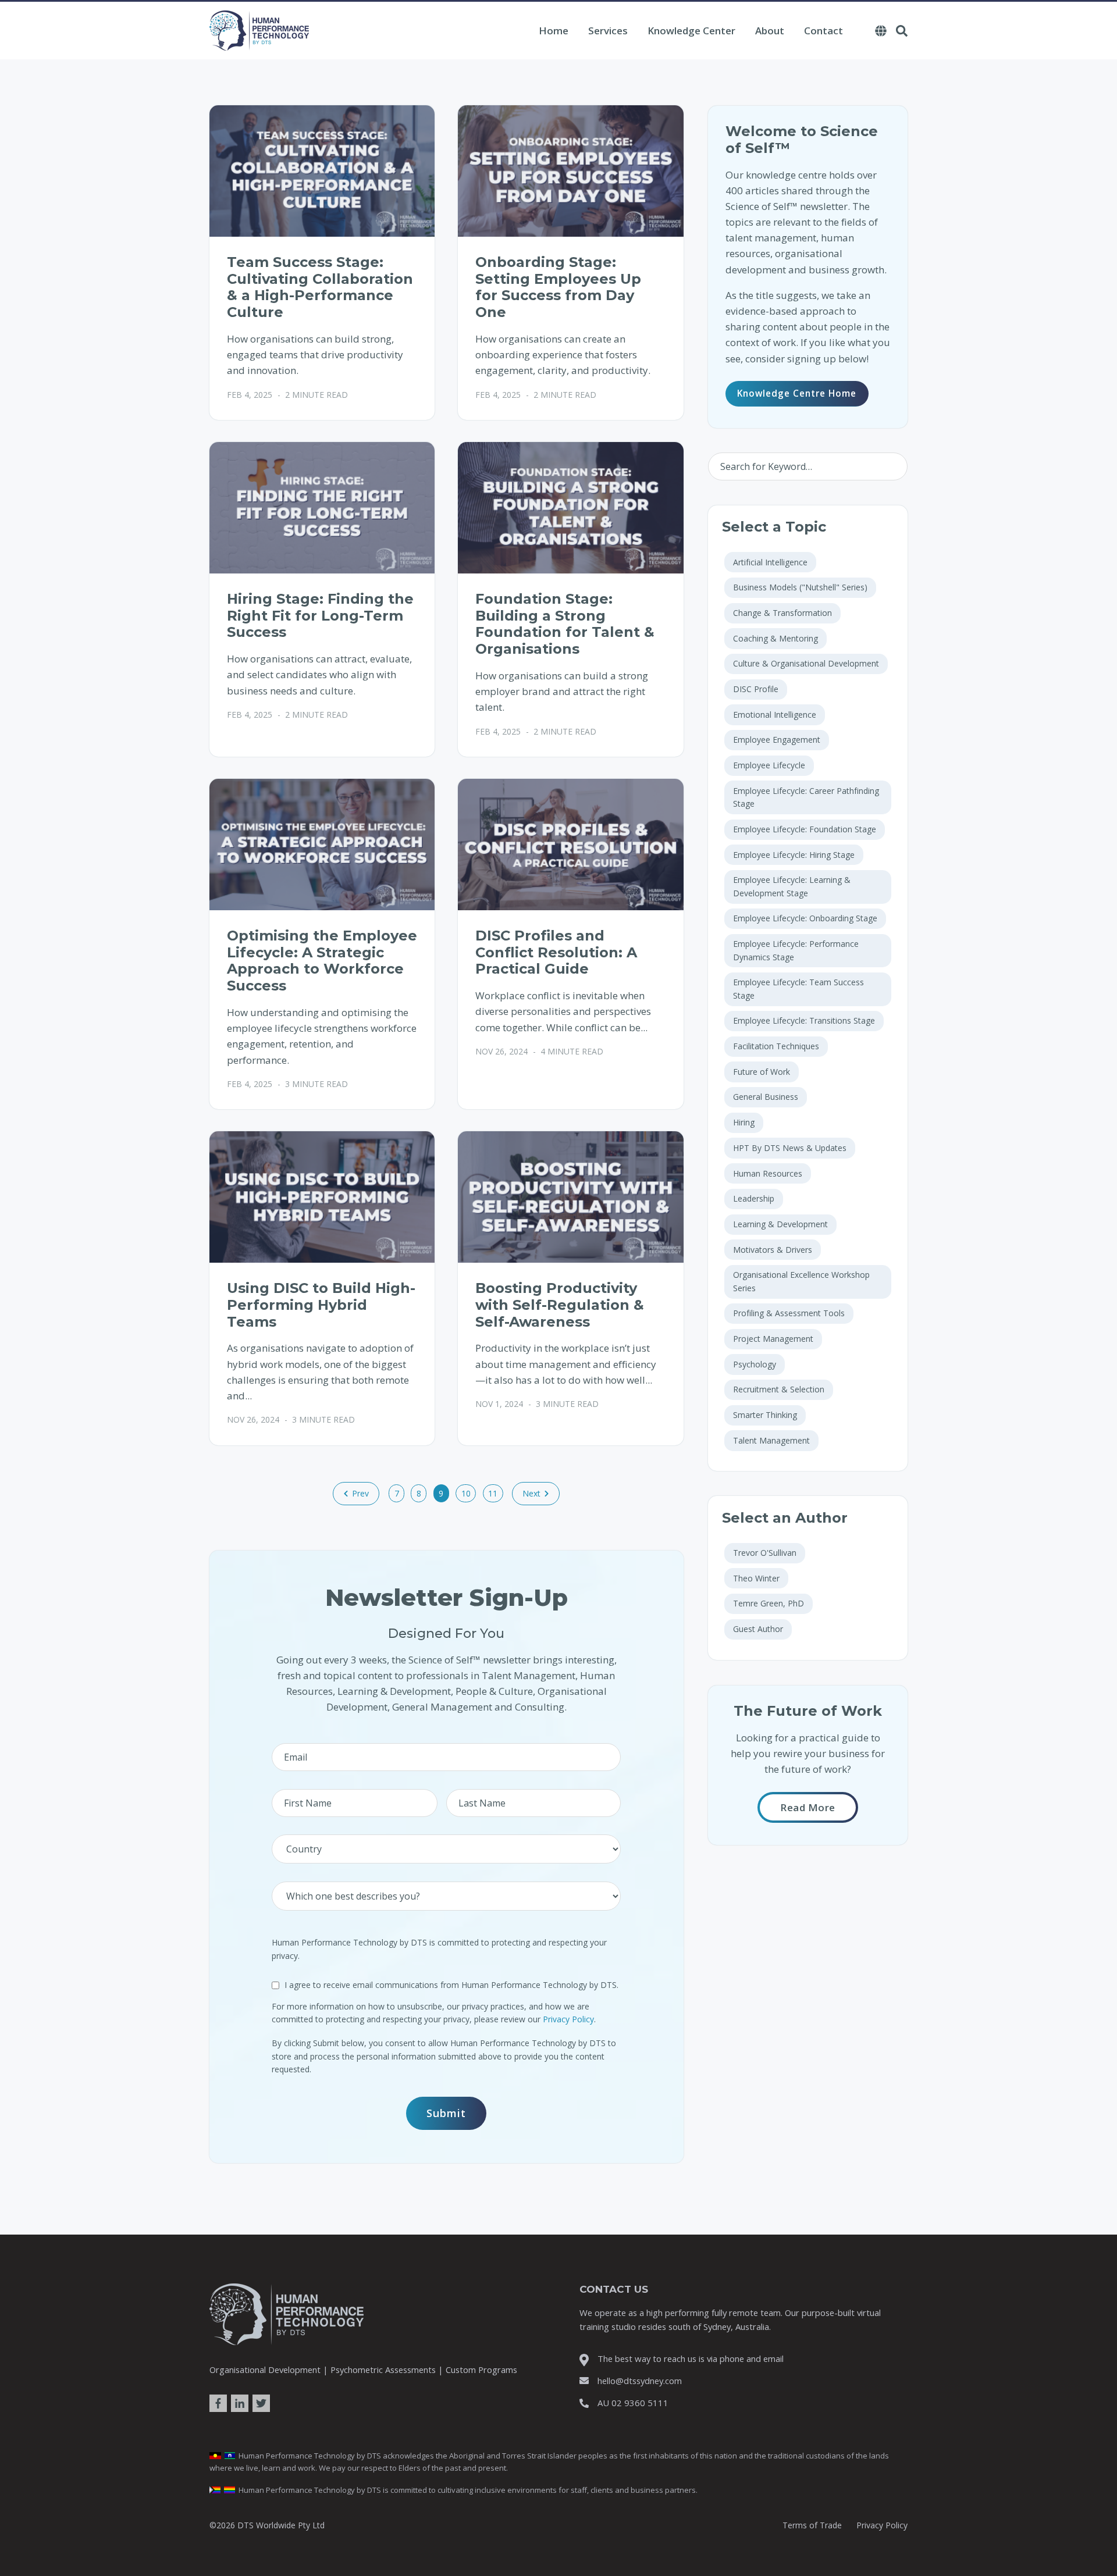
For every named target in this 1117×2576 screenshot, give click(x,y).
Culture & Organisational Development (806, 663)
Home (554, 31)
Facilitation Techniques (776, 1046)
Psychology (755, 1364)
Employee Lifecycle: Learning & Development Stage (792, 886)
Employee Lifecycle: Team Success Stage (798, 988)
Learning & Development (780, 1224)
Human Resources (768, 1173)
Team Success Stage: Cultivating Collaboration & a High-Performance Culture (320, 287)
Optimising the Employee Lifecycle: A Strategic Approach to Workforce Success (322, 961)
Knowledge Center (691, 31)
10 (466, 1493)
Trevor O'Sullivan (765, 1553)
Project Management (773, 1339)
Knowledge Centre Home (797, 393)
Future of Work (762, 1072)
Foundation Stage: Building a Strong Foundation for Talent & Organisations (565, 624)
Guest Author (758, 1629)
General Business (766, 1097)
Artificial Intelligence (770, 562)
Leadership (754, 1198)
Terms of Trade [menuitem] (812, 2525)
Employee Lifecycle (769, 765)
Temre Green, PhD (769, 1603)
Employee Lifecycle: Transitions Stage (804, 1020)
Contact (823, 31)
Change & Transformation (782, 613)
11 (493, 1493)
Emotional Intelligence (775, 715)
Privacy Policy (568, 2019)
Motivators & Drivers (773, 1250)
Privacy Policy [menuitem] (882, 2525)
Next (531, 1493)
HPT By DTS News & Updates (790, 1148)
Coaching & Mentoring (776, 638)
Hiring (744, 1122)
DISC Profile (756, 689)
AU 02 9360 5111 (633, 2403)
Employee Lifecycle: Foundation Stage (805, 829)
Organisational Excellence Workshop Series (801, 1281)
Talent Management (771, 1440)
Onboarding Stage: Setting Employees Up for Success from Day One (558, 287)
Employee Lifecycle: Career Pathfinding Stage (806, 797)
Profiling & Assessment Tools (789, 1313)
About (770, 31)
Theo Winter (756, 1578)
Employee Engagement (777, 740)
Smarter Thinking (765, 1415)
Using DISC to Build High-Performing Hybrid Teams (321, 1305)
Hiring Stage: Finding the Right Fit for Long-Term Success (320, 616)
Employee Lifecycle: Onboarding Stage (805, 918)
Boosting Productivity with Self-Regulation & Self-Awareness (560, 1305)
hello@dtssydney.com (640, 2381)
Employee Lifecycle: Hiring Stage (794, 855)
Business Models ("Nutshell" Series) (800, 587)
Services (608, 31)
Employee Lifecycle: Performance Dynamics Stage (796, 950)
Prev (360, 1493)
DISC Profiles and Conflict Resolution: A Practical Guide (556, 952)
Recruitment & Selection (779, 1389)
